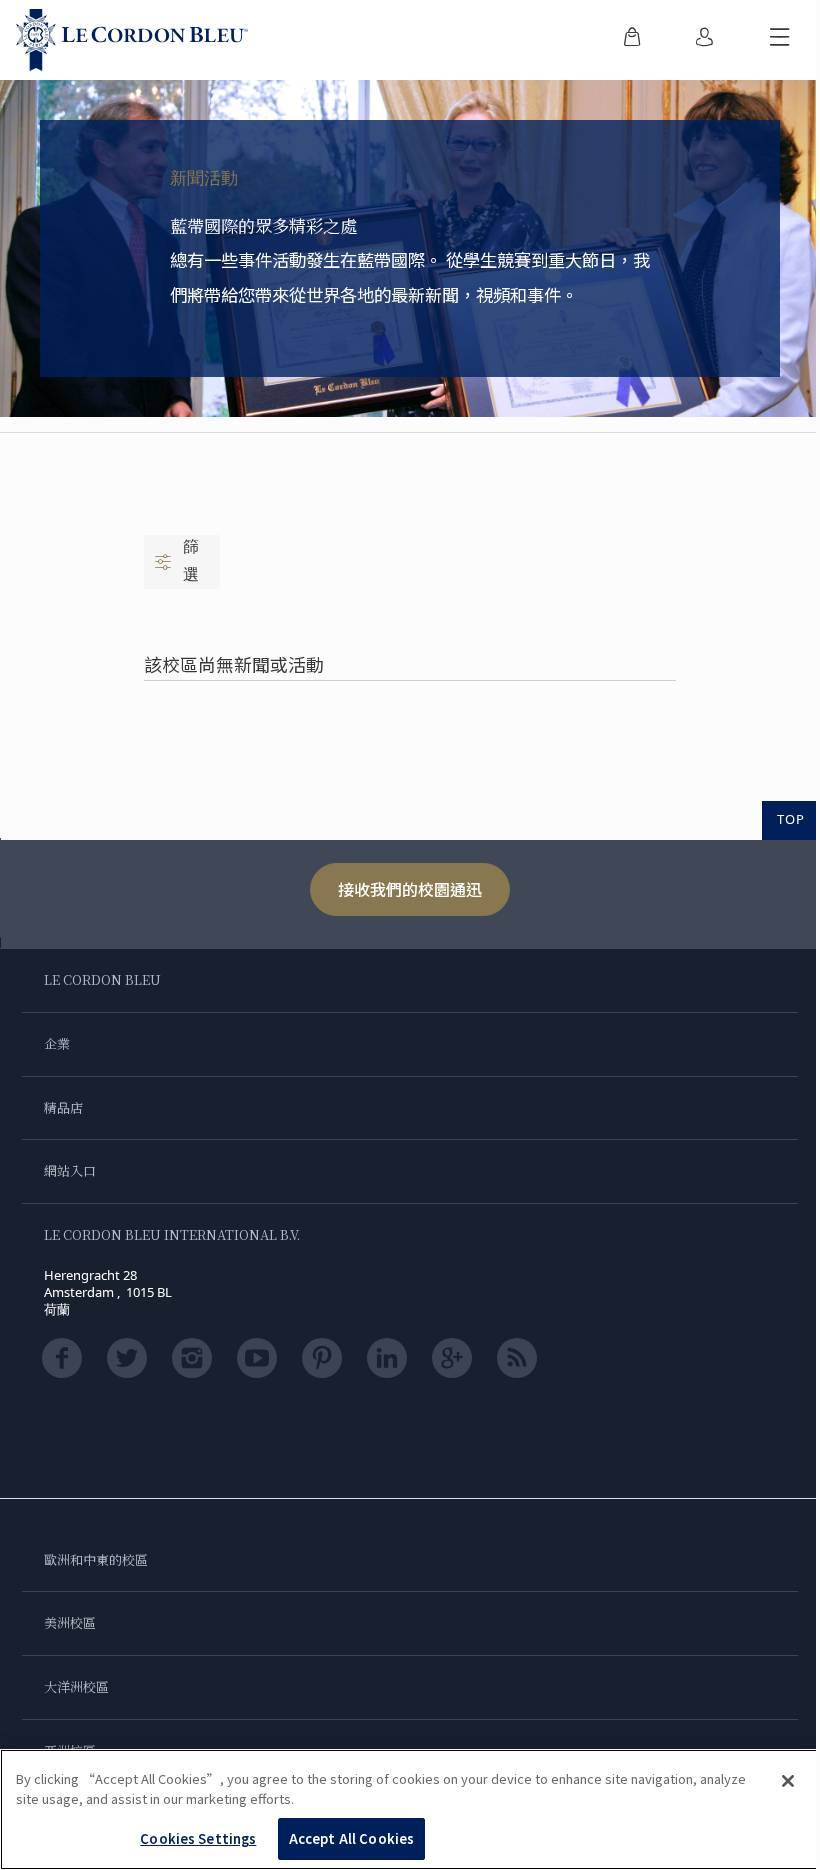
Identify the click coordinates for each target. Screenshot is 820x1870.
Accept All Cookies (351, 1838)
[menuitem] (632, 40)
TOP (791, 819)
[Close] (788, 1781)
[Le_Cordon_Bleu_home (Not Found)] (132, 40)
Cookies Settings (198, 1838)
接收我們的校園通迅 (410, 889)
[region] (410, 1809)
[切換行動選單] (780, 40)
